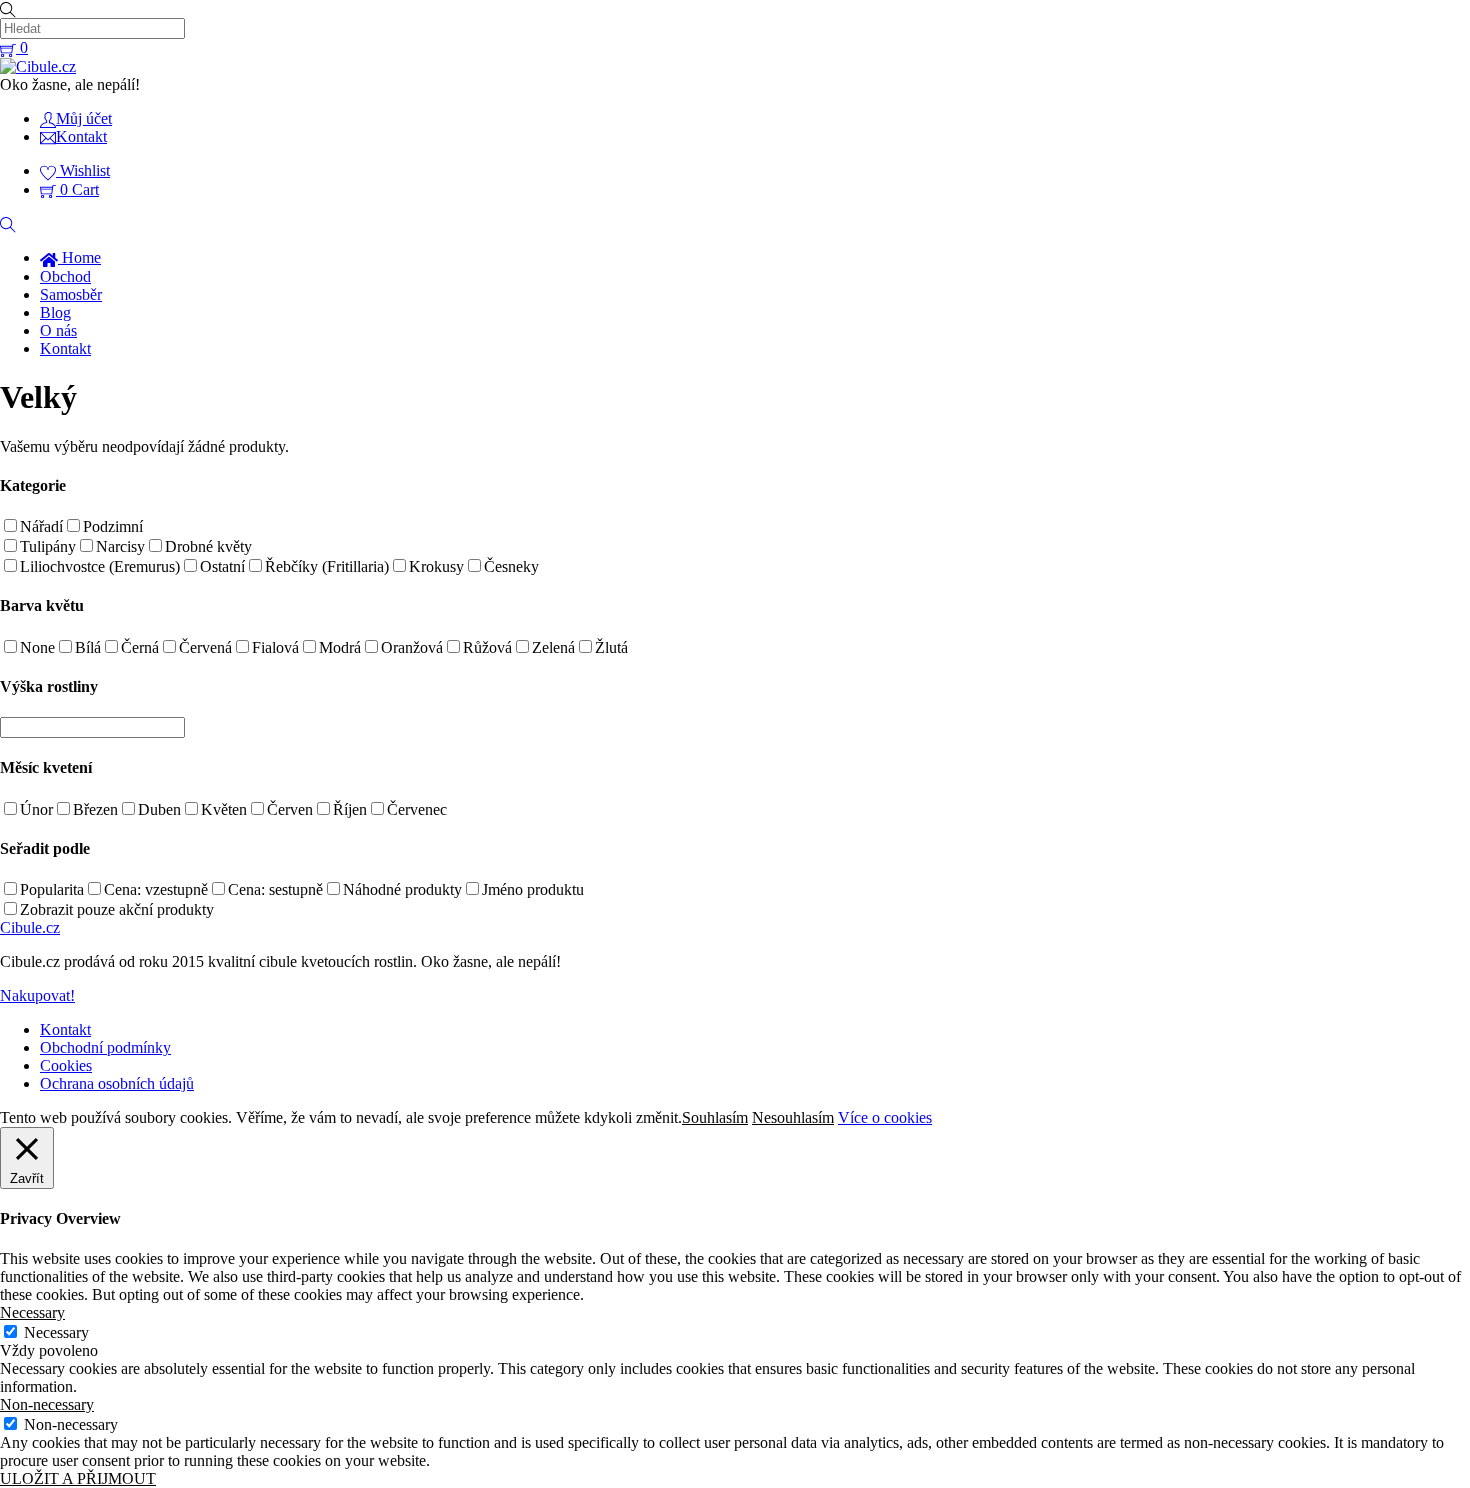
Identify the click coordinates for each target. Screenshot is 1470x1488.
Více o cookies (885, 1117)
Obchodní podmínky (105, 1047)
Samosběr (71, 294)
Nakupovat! (37, 995)
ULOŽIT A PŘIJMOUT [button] (78, 1478)
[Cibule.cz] (38, 66)
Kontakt (65, 348)
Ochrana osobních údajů (117, 1083)
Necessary (56, 1332)
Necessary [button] (32, 1312)
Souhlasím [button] (715, 1117)
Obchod (65, 276)
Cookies (66, 1065)
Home (79, 257)
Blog (55, 312)
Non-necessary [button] (47, 1404)
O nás (58, 330)
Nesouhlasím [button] (793, 1117)
